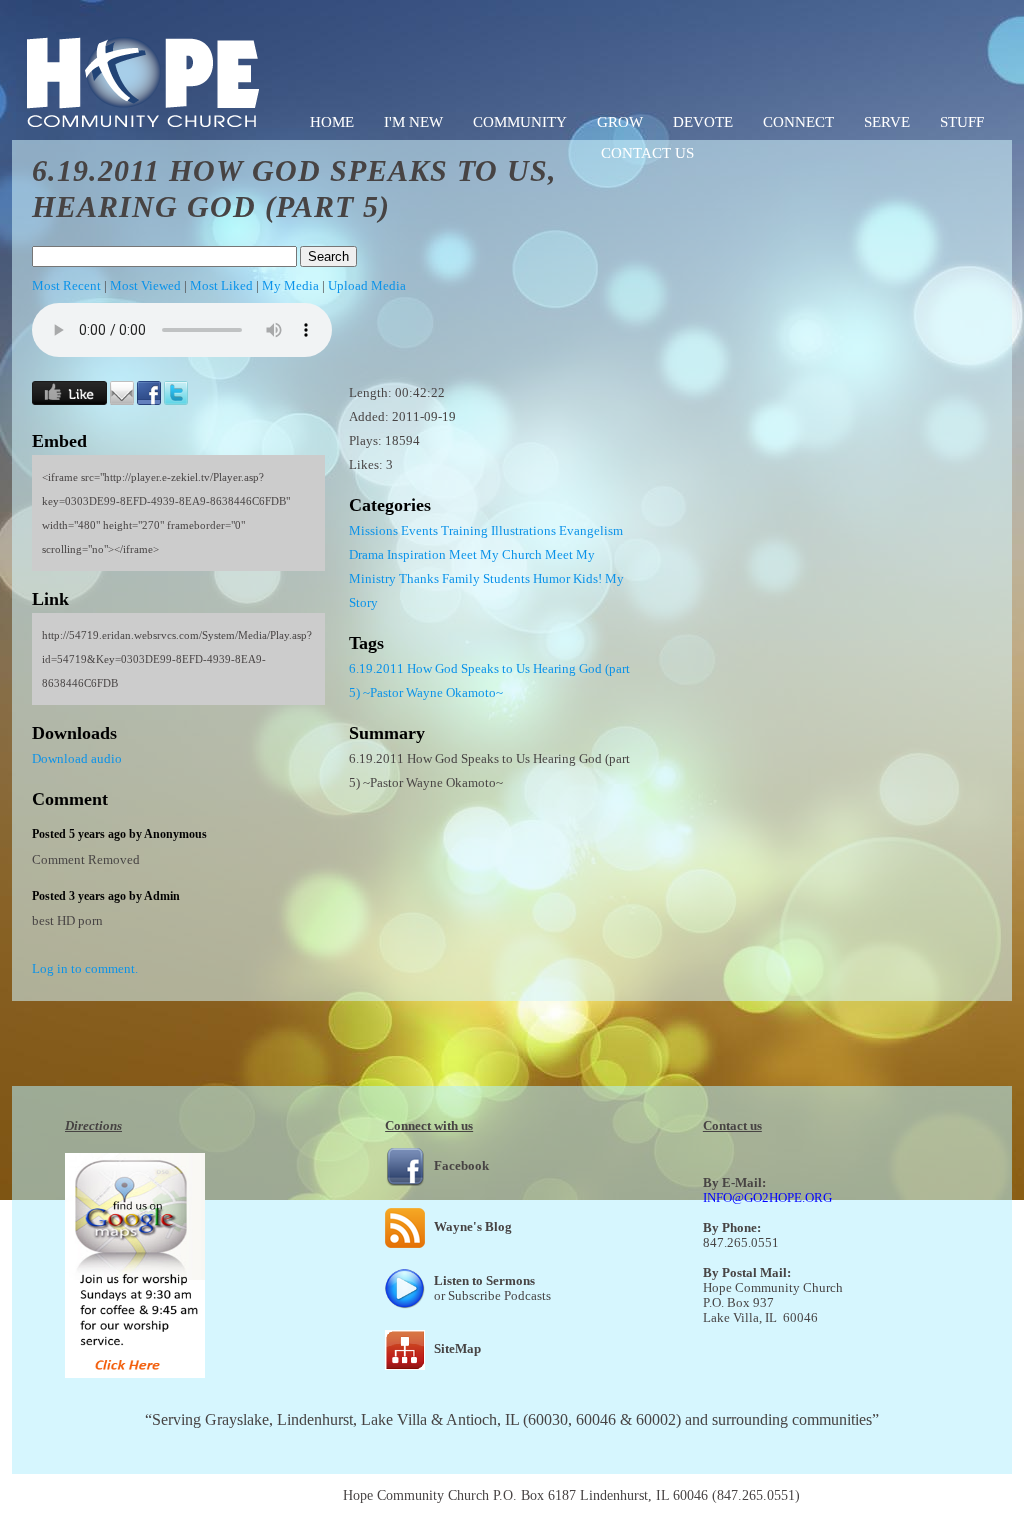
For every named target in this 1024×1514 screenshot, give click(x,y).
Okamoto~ (474, 692)
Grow (620, 122)
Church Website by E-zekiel (883, 1495)
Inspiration (416, 554)
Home (332, 122)
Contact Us (647, 153)
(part (617, 668)
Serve (887, 122)
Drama (366, 554)
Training (464, 530)
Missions (373, 530)
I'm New (413, 122)
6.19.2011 (376, 668)
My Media (290, 285)
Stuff (962, 122)
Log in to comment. (85, 968)
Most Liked (221, 285)
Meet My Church (495, 554)
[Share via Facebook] (149, 400)
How (419, 668)
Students (506, 578)
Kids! (587, 578)
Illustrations (523, 530)
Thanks (419, 578)
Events (419, 530)
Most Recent (66, 285)
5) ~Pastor (376, 692)
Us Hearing (546, 668)
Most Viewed (145, 285)
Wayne (424, 692)
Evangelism (591, 530)
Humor (551, 578)
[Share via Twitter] (176, 400)
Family (461, 578)
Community (520, 122)
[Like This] (69, 400)
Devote (703, 122)
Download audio (77, 758)
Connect (798, 122)
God (446, 668)
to (507, 668)
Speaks (480, 668)
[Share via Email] (122, 400)
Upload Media (367, 285)
